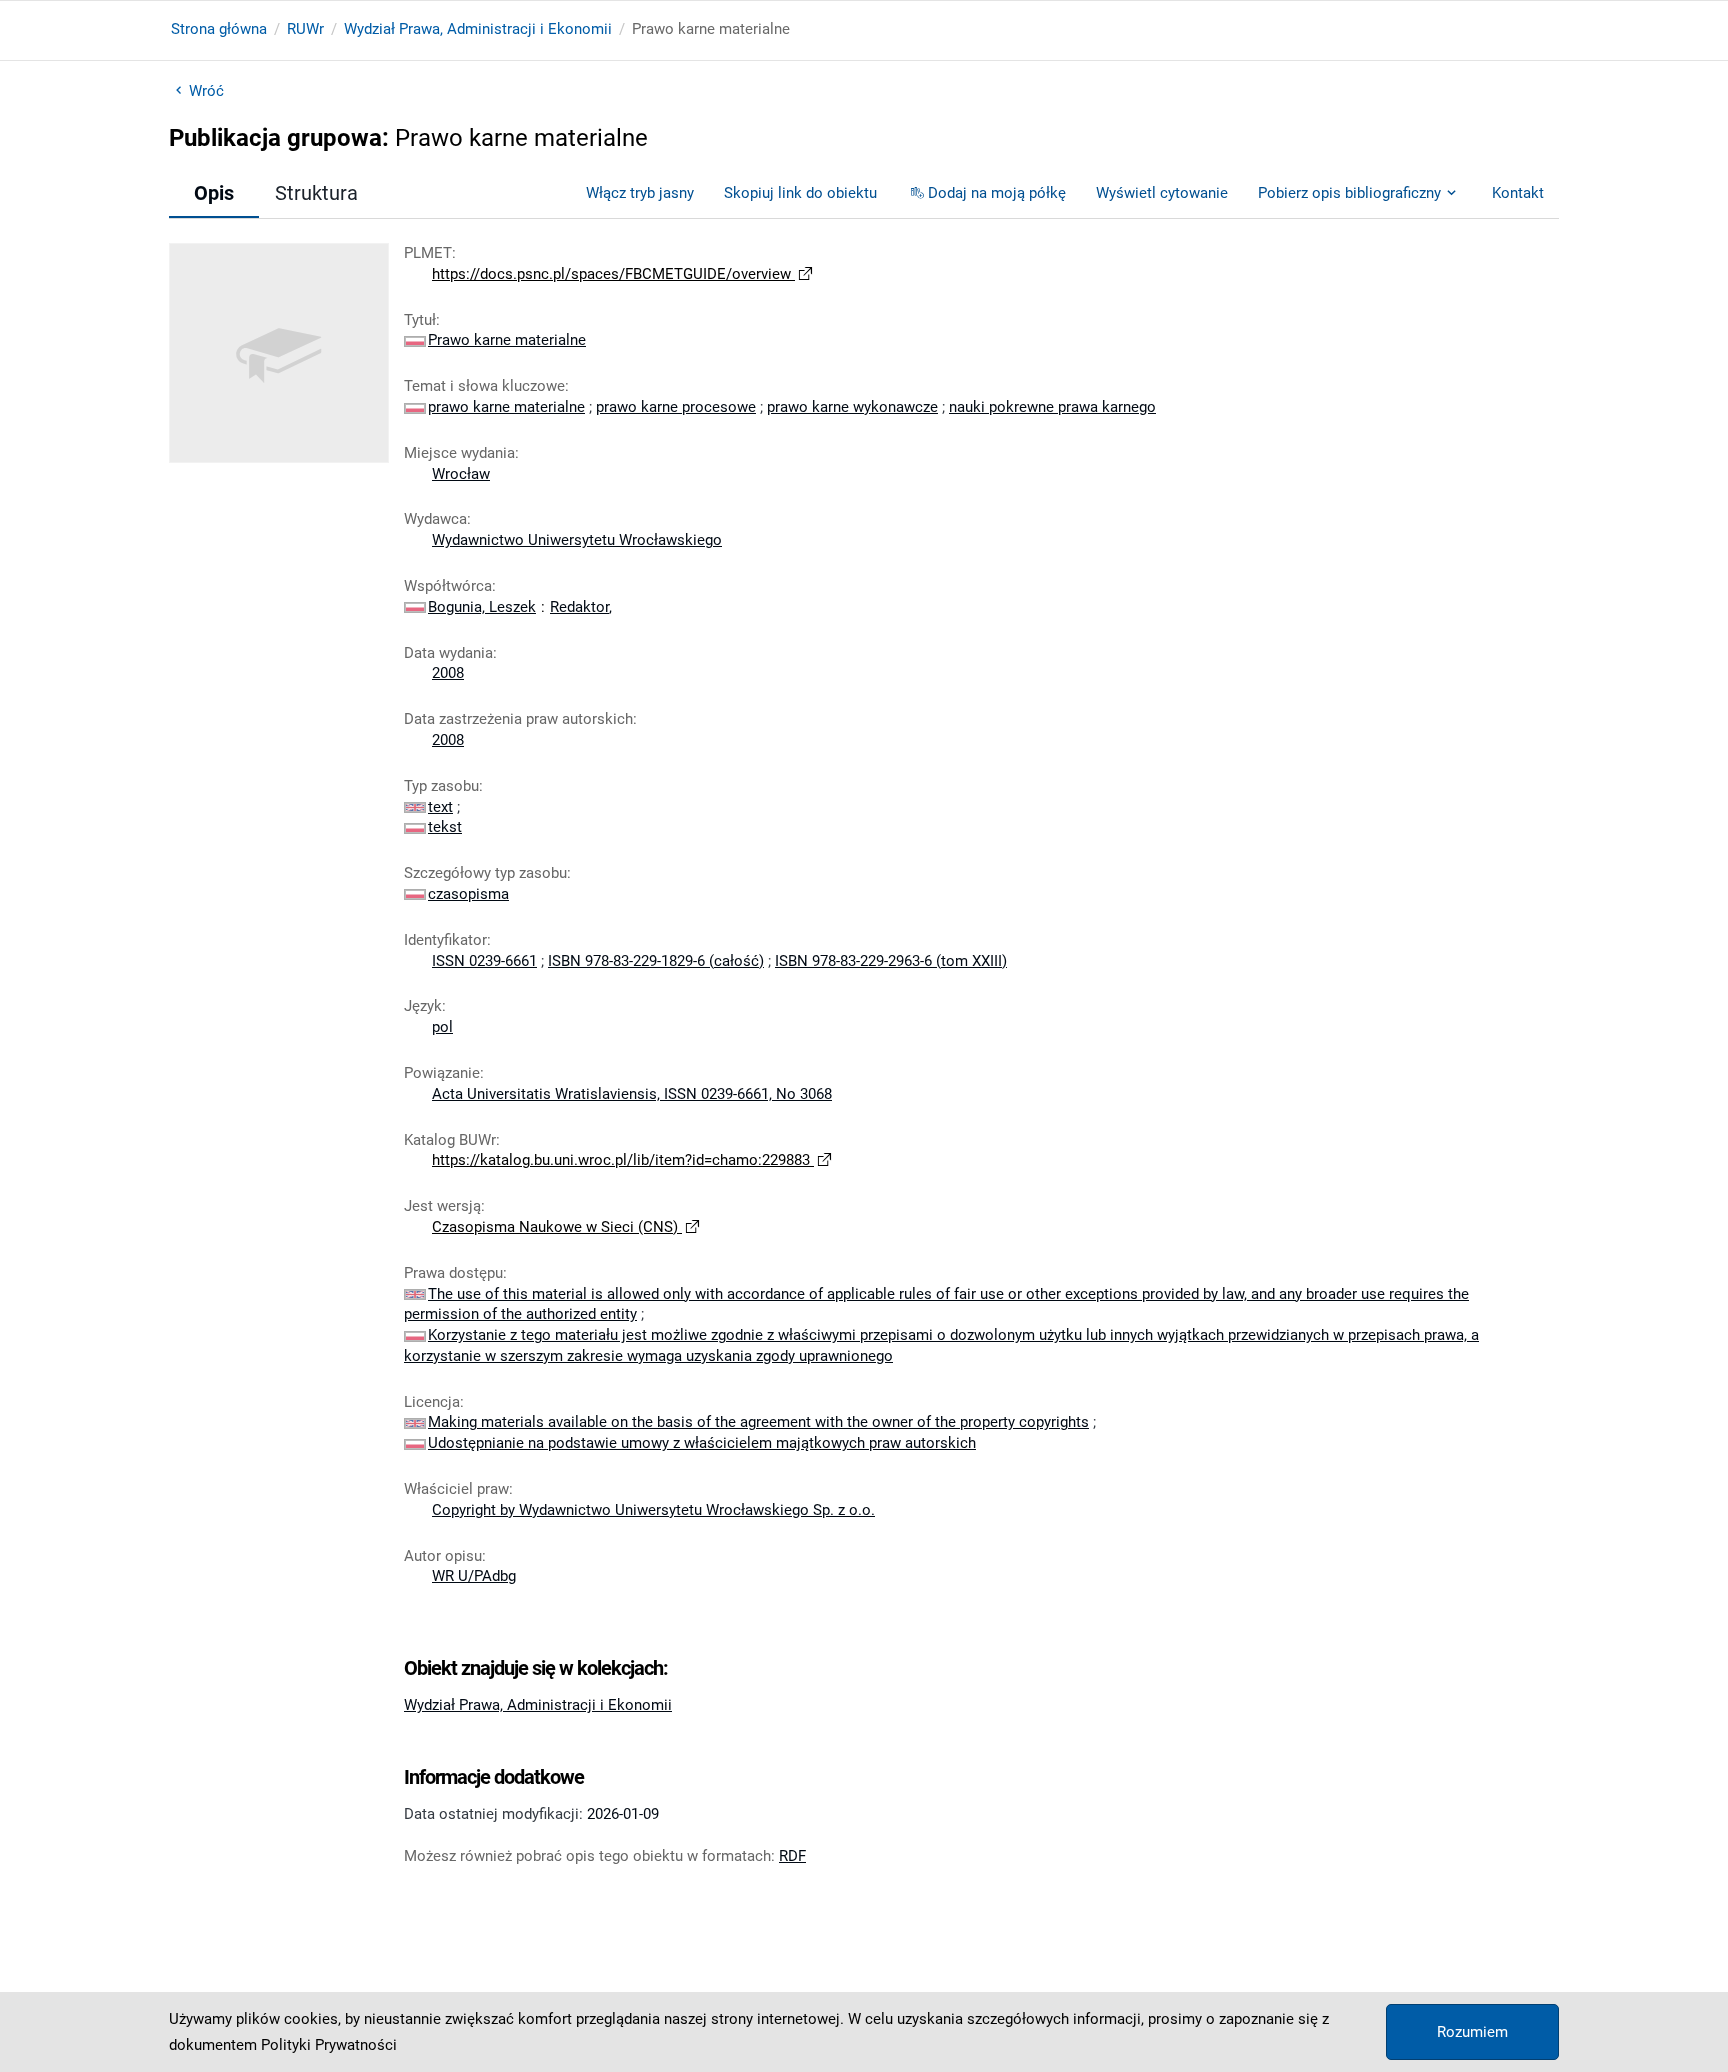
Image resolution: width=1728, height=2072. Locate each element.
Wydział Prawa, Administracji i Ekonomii (478, 29)
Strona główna (219, 29)
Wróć (206, 91)
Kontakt (1518, 193)
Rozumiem (1472, 2032)
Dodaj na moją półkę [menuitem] (997, 193)
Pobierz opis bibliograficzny (1349, 193)
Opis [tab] (214, 193)
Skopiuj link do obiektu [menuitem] (800, 193)
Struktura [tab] (316, 193)
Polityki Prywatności (329, 2045)
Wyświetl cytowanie (1162, 193)
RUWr (305, 29)
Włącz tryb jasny (640, 193)
